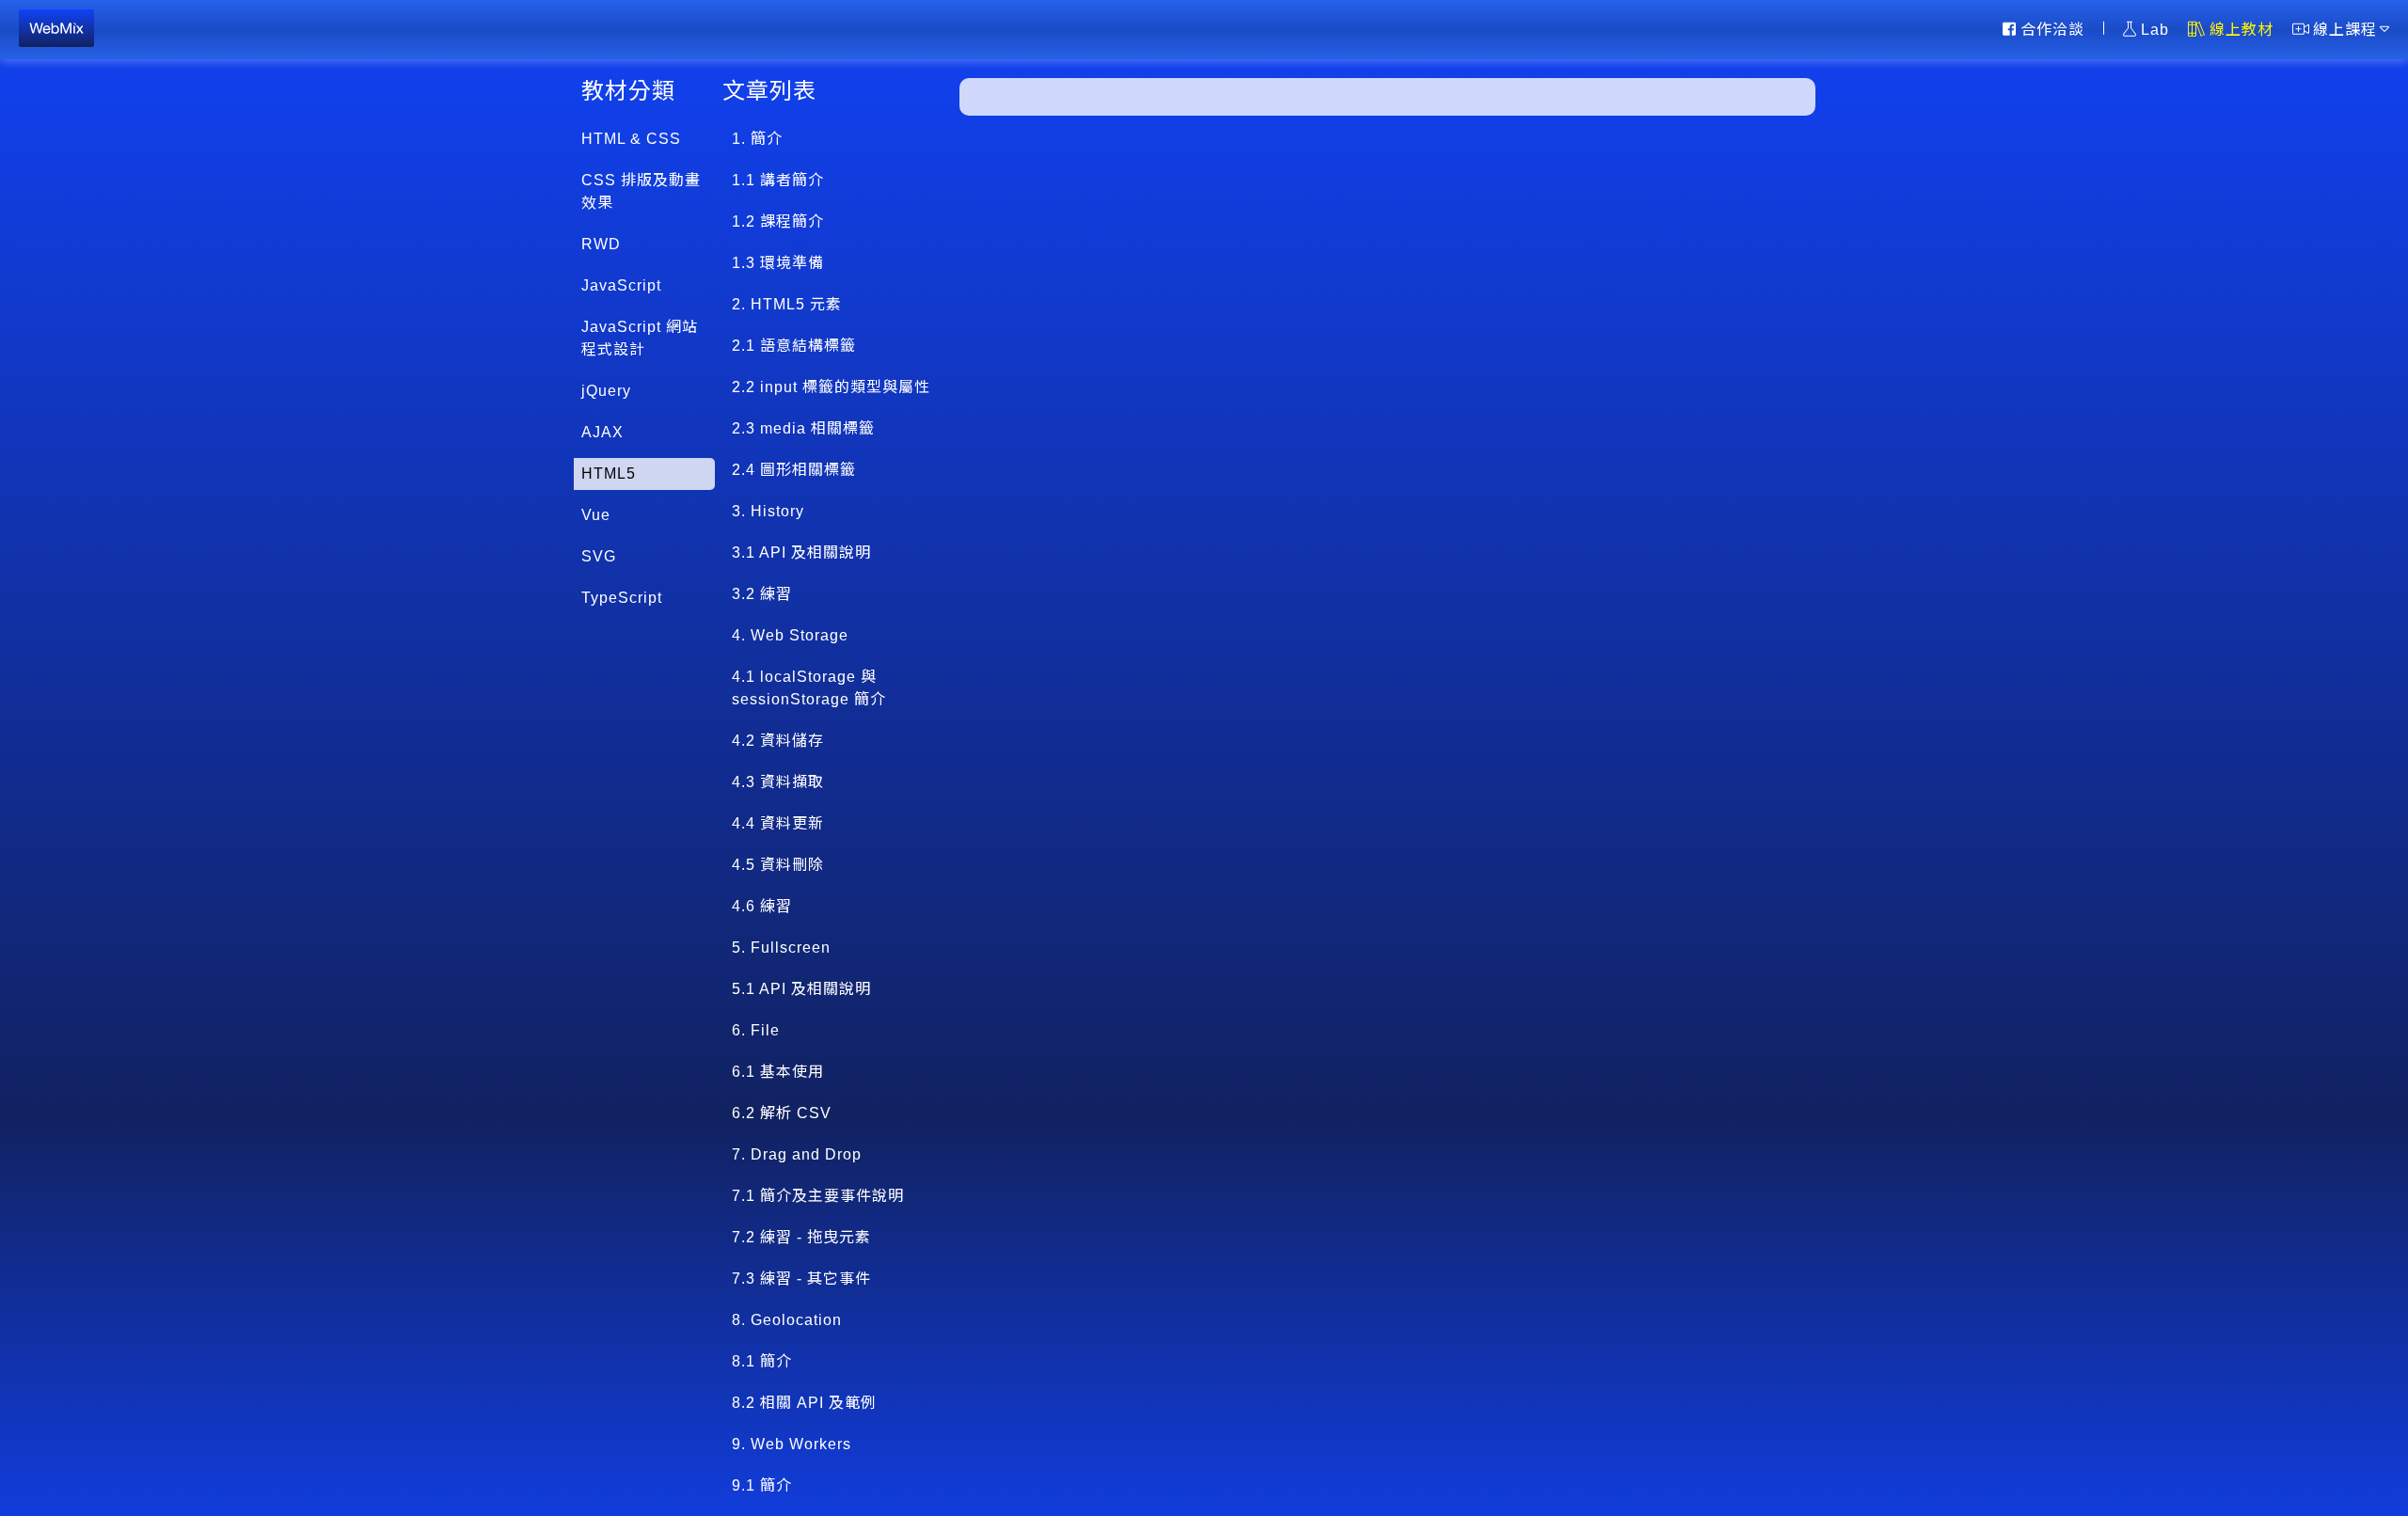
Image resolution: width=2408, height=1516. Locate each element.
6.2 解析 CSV (782, 1113)
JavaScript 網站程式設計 (640, 338)
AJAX (602, 432)
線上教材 (2242, 29)
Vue (596, 515)
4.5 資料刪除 (778, 865)
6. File (756, 1030)
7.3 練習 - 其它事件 (801, 1279)
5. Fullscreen (781, 947)
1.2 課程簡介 (778, 221)
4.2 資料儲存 (778, 741)
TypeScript (622, 598)
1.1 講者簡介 (778, 180)
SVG (599, 556)
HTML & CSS (631, 139)
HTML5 (609, 474)
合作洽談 (2052, 29)
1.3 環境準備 (778, 263)
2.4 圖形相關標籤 (794, 470)
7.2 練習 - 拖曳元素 (801, 1237)
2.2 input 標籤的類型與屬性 (831, 387)
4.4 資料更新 (778, 823)
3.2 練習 (762, 594)
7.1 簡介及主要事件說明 (818, 1196)
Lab (2155, 29)
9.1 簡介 (762, 1485)
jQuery (606, 391)
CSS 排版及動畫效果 (641, 191)
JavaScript (621, 285)
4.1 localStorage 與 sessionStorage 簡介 (809, 688)
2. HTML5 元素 (787, 304)
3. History (768, 511)
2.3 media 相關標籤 (803, 428)
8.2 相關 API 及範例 (804, 1403)
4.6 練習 (762, 906)
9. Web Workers (792, 1444)
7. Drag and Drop (797, 1154)
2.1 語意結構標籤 (794, 346)
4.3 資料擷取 (778, 782)
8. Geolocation (787, 1320)
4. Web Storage (790, 635)
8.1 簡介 (762, 1361)
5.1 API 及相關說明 (801, 989)
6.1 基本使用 (778, 1072)
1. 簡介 (757, 139)
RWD (601, 244)
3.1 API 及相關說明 (801, 553)
